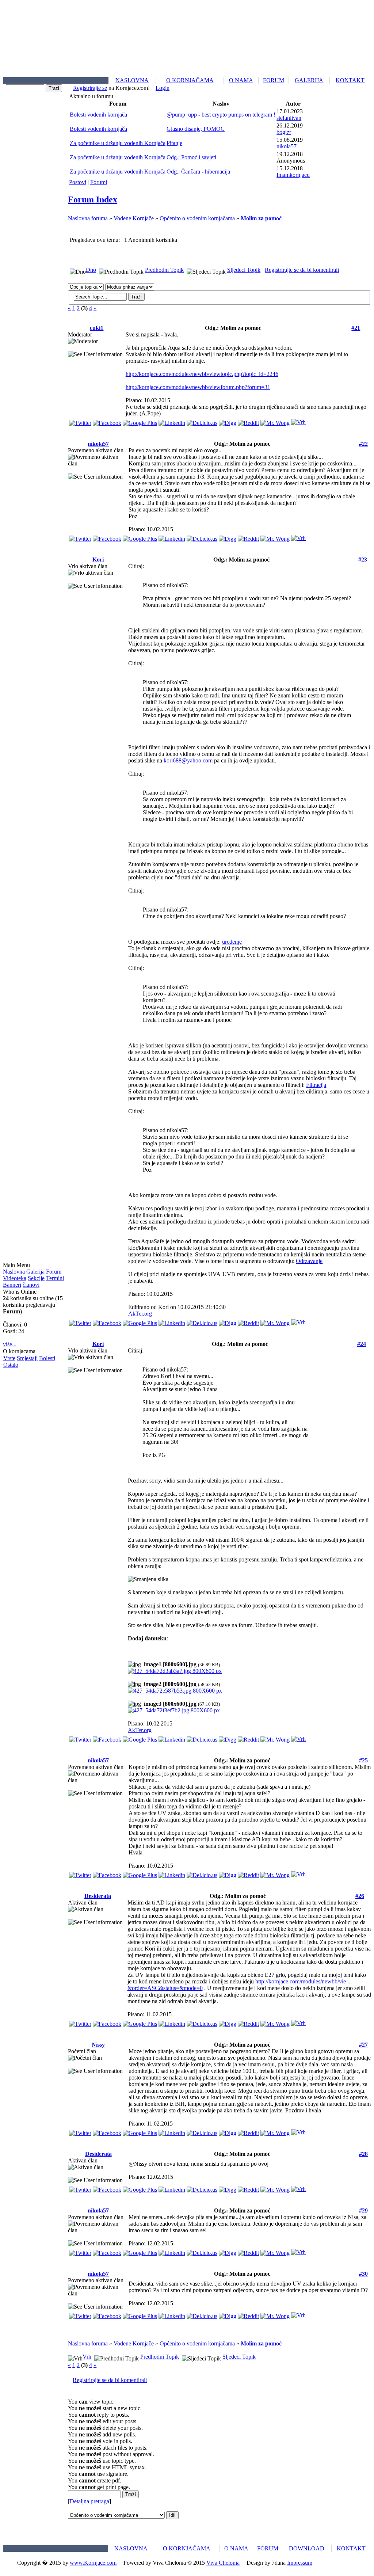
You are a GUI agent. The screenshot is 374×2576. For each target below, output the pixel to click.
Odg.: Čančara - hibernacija (198, 172)
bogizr (284, 132)
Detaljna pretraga (89, 2501)
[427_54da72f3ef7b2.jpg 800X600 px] (174, 1710)
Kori (98, 560)
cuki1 (97, 328)
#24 (362, 1344)
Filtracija (316, 1085)
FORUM (274, 80)
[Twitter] (80, 421)
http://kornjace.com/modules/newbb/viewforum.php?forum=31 (198, 387)
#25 (363, 1760)
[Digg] (228, 421)
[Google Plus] (140, 421)
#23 (363, 560)
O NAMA (241, 80)
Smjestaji (27, 1358)
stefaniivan (289, 118)
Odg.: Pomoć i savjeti (191, 157)
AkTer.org (140, 1314)
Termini (55, 1278)
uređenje (232, 942)
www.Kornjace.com (93, 2563)
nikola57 (287, 146)
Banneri (12, 1285)
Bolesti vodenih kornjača (98, 115)
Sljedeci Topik (244, 270)
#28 (363, 2154)
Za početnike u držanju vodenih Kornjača (118, 143)
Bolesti (47, 1358)
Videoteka (15, 1278)
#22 (363, 444)
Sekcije (36, 1278)
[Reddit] (248, 421)
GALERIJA (309, 80)
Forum (54, 1272)
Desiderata (98, 1896)
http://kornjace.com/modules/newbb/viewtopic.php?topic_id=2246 (202, 374)
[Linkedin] (172, 421)
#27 (363, 2045)
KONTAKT (350, 80)
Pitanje (174, 143)
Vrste (9, 1358)
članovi (31, 1285)
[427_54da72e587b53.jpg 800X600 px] (175, 1691)
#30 (363, 2274)
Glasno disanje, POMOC (196, 129)
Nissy (98, 2045)
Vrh (87, 2357)
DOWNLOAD (307, 2548)
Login (163, 88)
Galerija (35, 1272)
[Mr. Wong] (275, 421)
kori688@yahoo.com (188, 760)
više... (10, 1344)
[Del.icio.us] (202, 421)
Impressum (300, 2563)
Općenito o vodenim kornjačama (197, 218)
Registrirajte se (90, 88)
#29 (363, 2210)
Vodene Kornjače (134, 218)
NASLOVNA (132, 80)
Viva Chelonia (223, 2563)
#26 (360, 1896)
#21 (356, 328)
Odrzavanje (309, 1261)
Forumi (99, 182)
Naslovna (14, 1272)
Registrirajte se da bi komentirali (302, 270)
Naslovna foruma (88, 218)
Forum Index (93, 199)
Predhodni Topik (164, 270)
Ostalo (11, 1365)
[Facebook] (107, 421)
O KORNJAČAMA (190, 80)
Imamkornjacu (293, 175)
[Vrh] (298, 420)
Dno (91, 270)
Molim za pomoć (261, 218)
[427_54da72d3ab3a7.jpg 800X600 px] (175, 1671)
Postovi (78, 182)
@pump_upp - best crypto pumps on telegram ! (221, 115)
